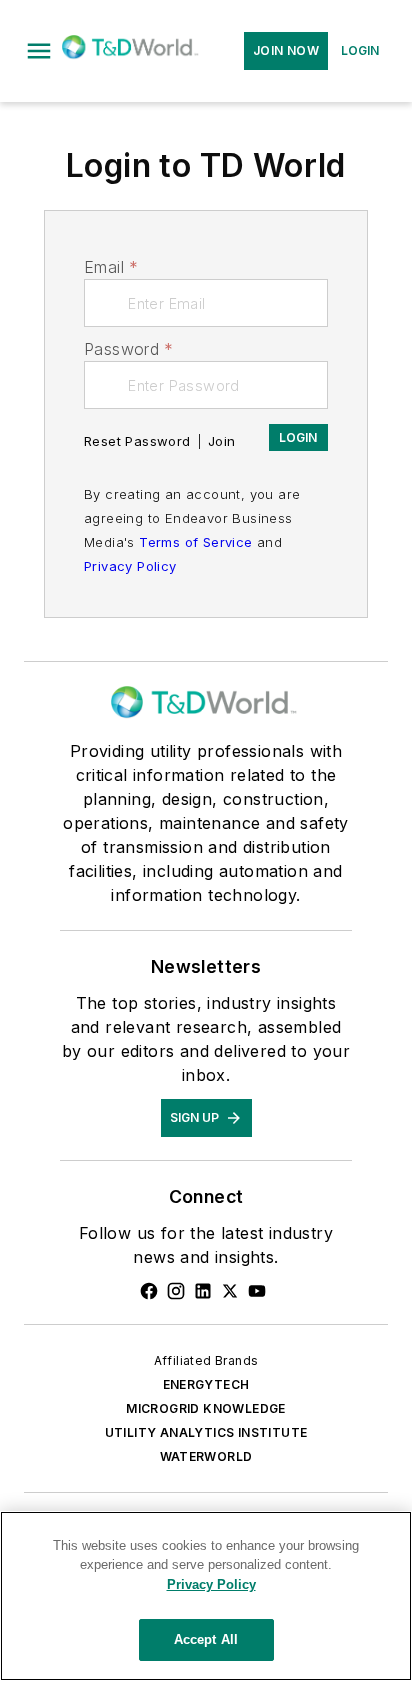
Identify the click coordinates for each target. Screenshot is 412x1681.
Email (111, 267)
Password (129, 349)
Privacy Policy (130, 566)
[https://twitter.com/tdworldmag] (230, 1291)
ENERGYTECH (206, 1384)
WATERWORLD (206, 1456)
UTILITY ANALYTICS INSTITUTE (206, 1432)
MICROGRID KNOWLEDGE (206, 1408)
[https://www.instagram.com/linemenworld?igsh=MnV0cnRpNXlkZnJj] (176, 1291)
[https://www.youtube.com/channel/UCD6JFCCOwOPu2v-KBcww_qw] (257, 1291)
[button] (39, 51)
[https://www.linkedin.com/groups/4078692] (203, 1291)
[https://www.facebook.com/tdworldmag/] (149, 1291)
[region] (206, 1596)
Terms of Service (195, 542)
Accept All (206, 1639)
